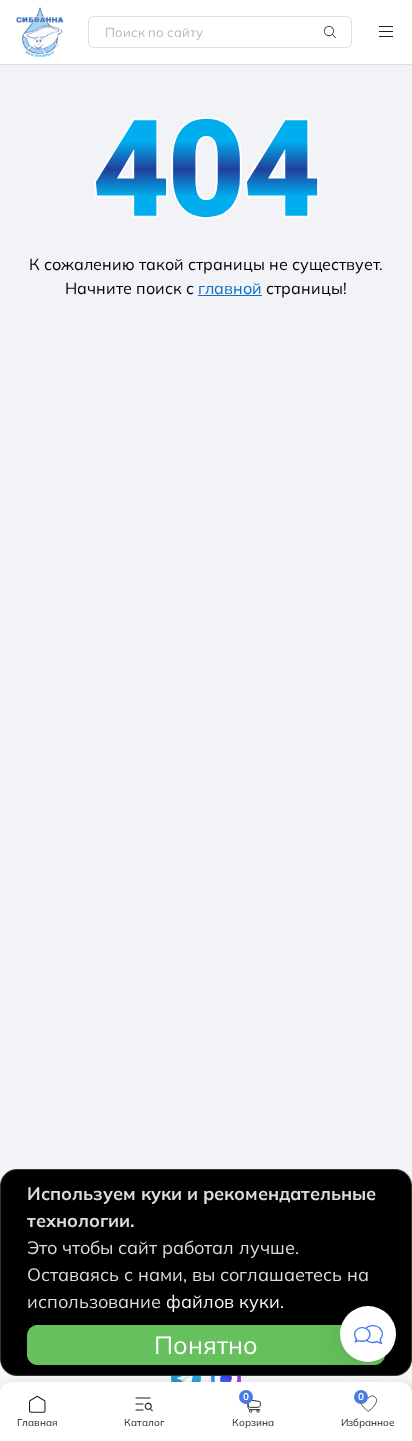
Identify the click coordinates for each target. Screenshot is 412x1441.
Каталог (386, 32)
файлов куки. (225, 1301)
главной (230, 288)
